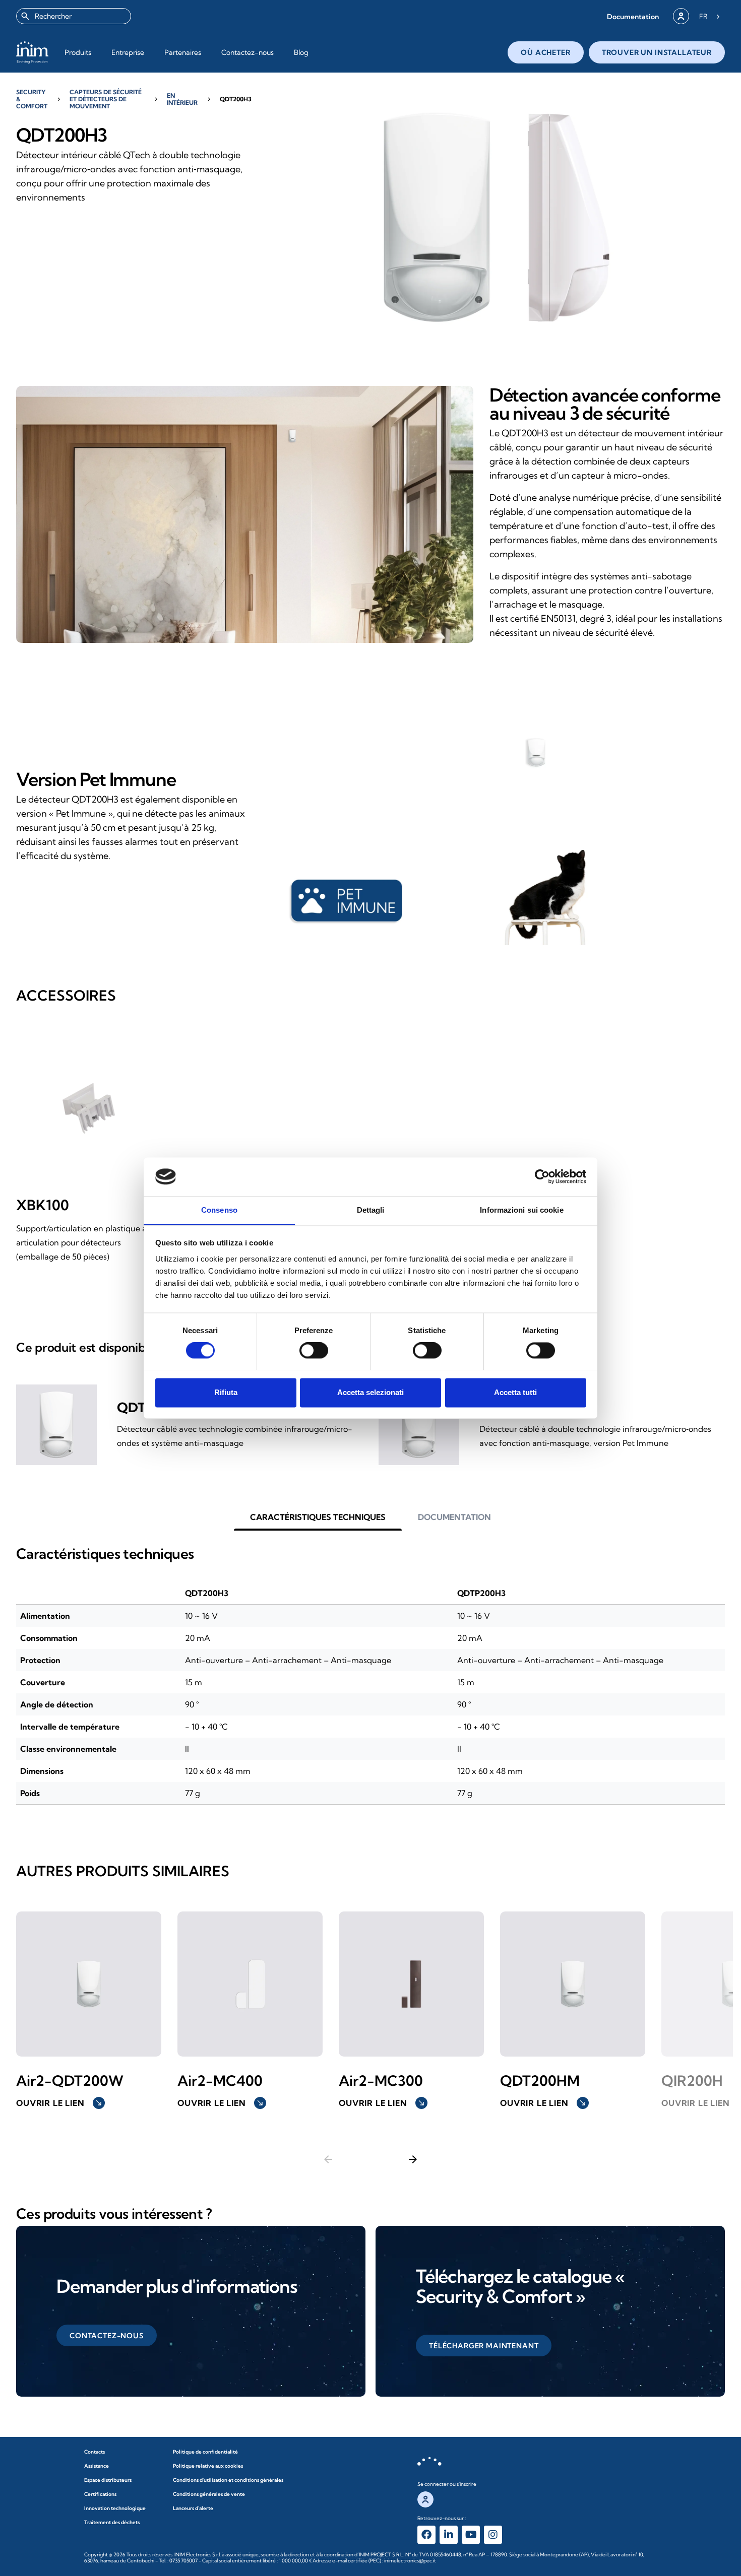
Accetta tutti (515, 1392)
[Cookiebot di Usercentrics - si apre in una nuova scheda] (542, 1176)
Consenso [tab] (219, 1210)
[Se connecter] (681, 16)
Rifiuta (226, 1392)
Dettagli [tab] (371, 1210)
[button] (633, 16)
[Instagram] (493, 2535)
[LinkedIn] (449, 2535)
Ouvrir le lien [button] (59, 2103)
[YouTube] (471, 2535)
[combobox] (74, 16)
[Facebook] (426, 2535)
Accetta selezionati (371, 1392)
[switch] (314, 1350)
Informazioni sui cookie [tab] (521, 1210)
